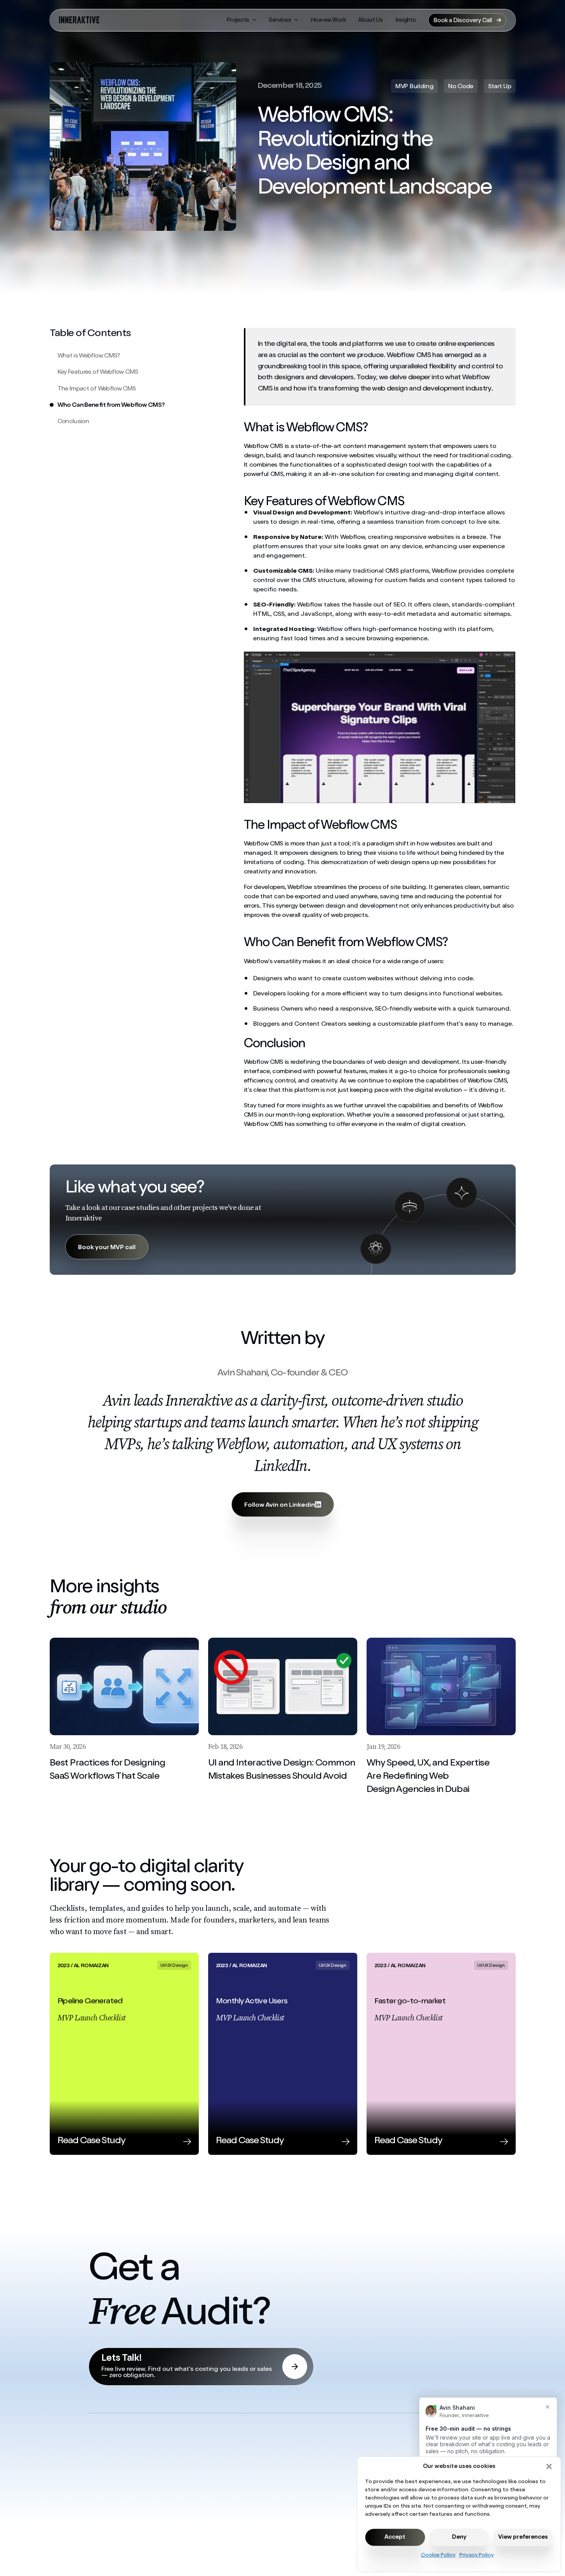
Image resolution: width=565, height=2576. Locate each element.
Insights (406, 20)
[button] (549, 2466)
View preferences (523, 2537)
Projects (238, 20)
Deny (459, 2537)
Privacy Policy (476, 2555)
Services (280, 20)
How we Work (328, 20)
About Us (370, 20)
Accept (395, 2537)
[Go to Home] (79, 20)
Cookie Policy (438, 2555)
